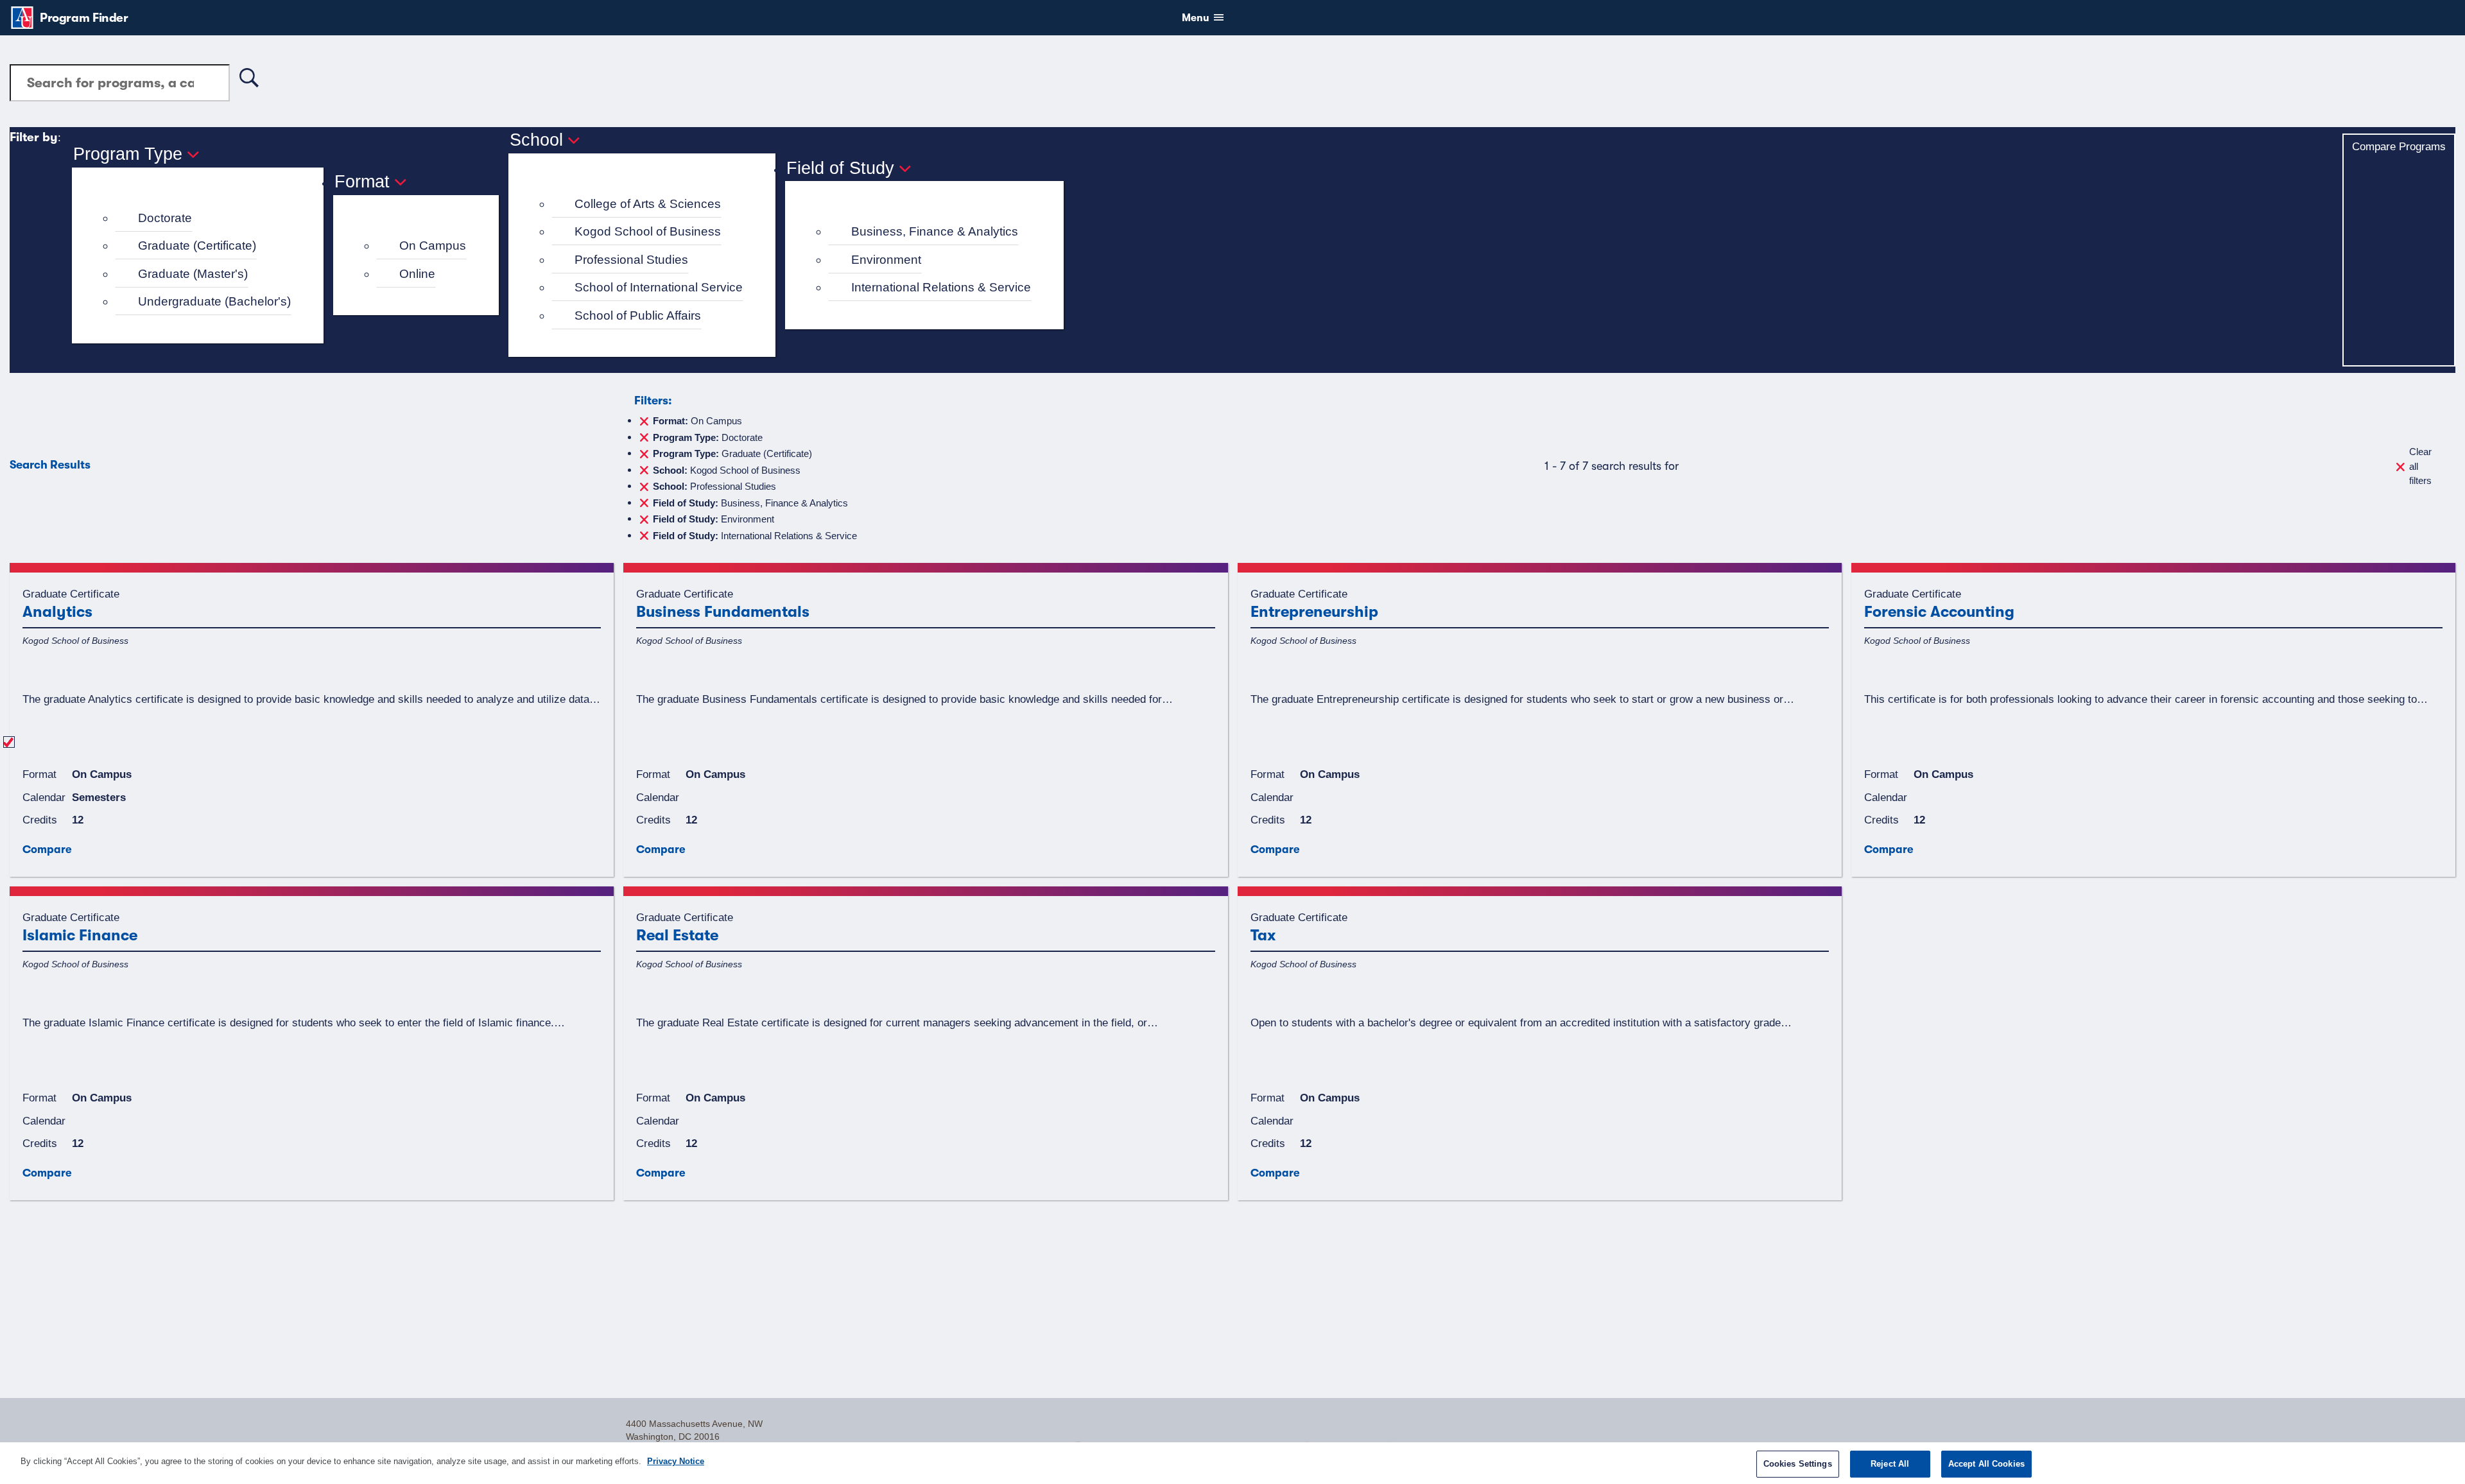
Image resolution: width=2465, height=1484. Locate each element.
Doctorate (165, 218)
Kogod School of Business (648, 231)
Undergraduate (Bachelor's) (214, 301)
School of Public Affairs (638, 315)
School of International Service (659, 287)
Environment (886, 260)
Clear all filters (2420, 466)
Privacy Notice (676, 1461)
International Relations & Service (941, 287)
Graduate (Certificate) (197, 246)
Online (417, 274)
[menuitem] (203, 219)
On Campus (433, 246)
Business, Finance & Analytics (935, 231)
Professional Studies (631, 260)
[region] (1232, 1463)
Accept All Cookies (1986, 1464)
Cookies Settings (1798, 1464)
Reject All (1890, 1464)
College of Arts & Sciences (648, 204)
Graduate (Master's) (193, 274)
